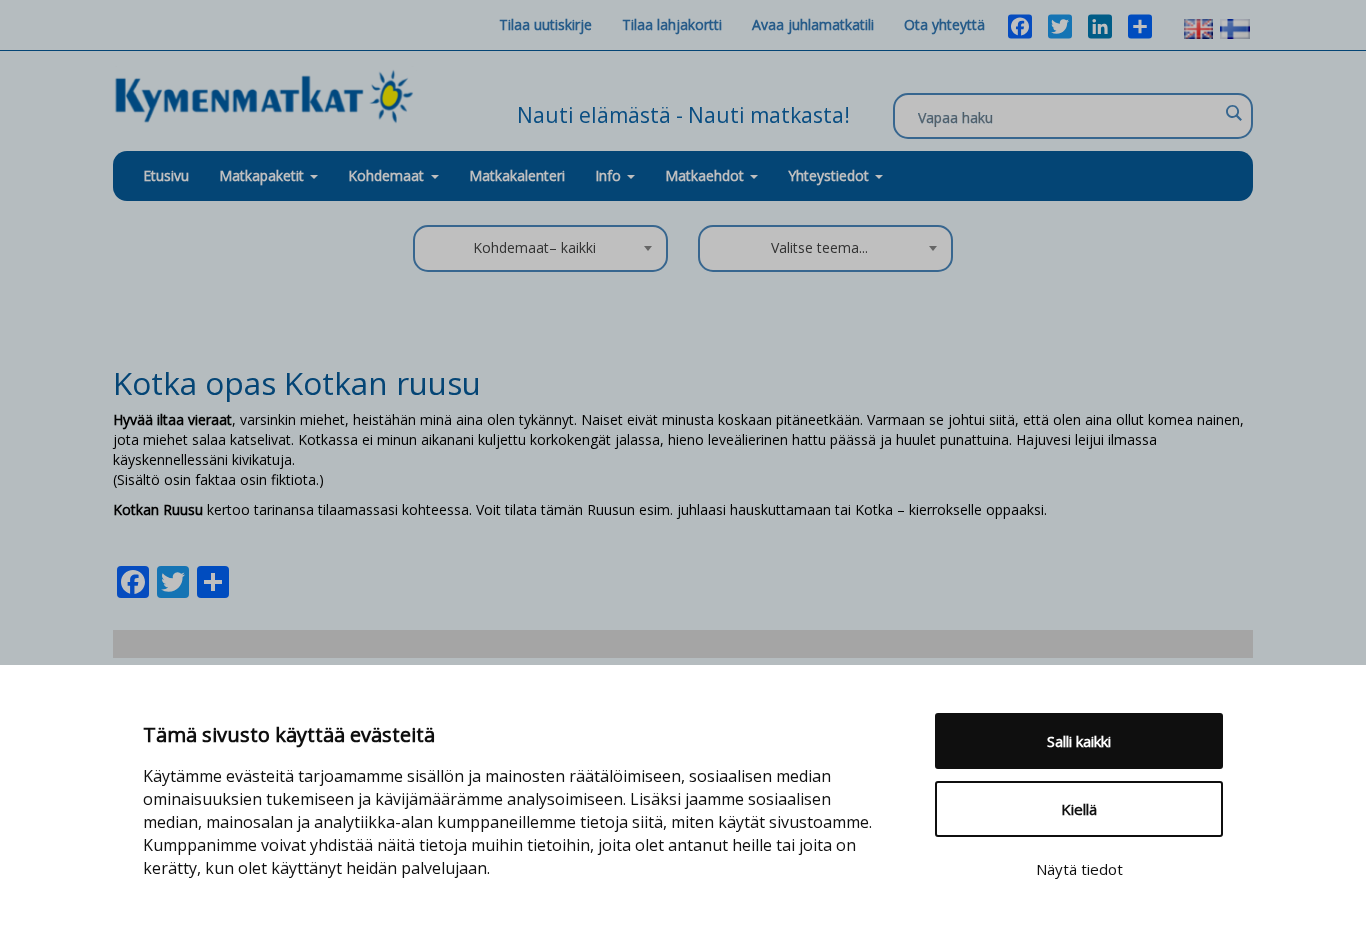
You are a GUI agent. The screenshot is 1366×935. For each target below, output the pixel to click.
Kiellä (1079, 809)
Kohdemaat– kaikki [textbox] (534, 247)
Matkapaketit (263, 175)
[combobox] (540, 248)
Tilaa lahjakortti (672, 24)
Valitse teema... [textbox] (819, 247)
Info (610, 175)
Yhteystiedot (830, 175)
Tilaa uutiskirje (545, 24)
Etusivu (166, 175)
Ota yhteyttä (944, 24)
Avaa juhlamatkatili (813, 24)
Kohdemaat (386, 175)
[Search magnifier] (1233, 113)
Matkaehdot (706, 175)
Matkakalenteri (517, 175)
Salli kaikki (1079, 741)
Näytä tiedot (1079, 869)
